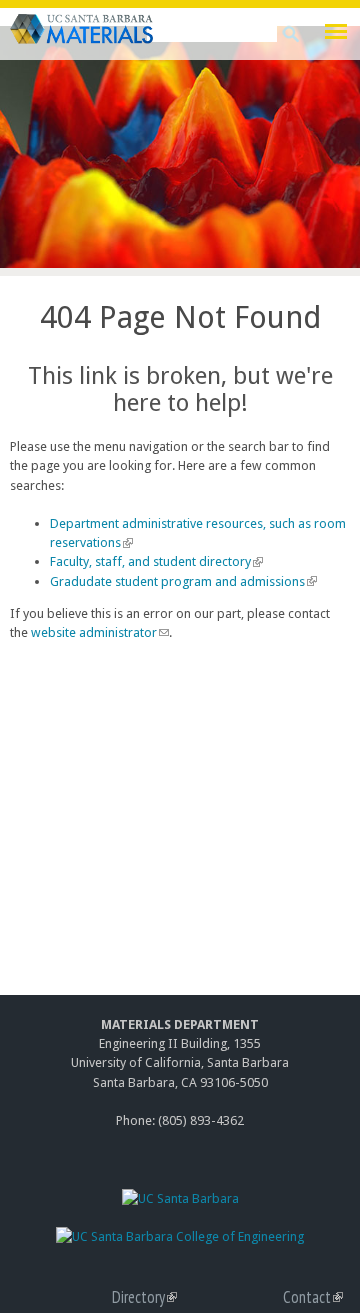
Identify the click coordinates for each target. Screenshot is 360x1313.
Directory (144, 1297)
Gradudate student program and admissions (181, 581)
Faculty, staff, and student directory (154, 561)
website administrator (99, 632)
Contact (313, 1297)
